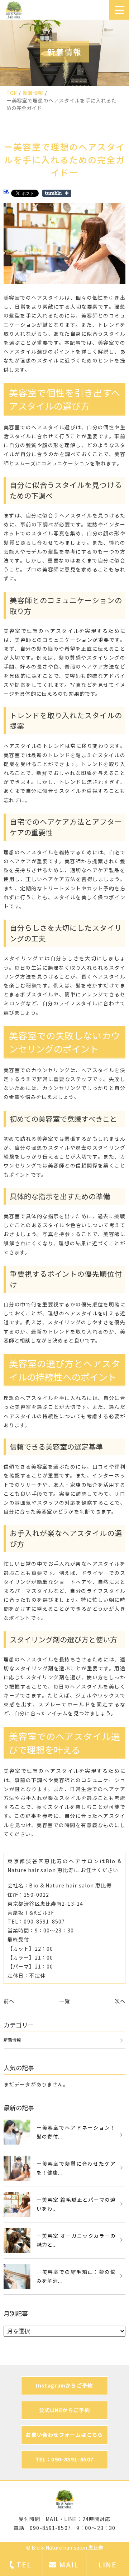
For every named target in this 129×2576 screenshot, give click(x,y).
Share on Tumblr (57, 193)
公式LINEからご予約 (64, 2410)
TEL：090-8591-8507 (65, 2459)
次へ (120, 2001)
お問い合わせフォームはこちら (64, 2435)
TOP (12, 93)
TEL (24, 2564)
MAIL (69, 2564)
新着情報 (33, 93)
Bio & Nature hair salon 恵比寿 (67, 2547)
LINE (107, 2564)
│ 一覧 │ (65, 2001)
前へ (9, 2001)
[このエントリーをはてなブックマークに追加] (6, 193)
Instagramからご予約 (64, 2385)
